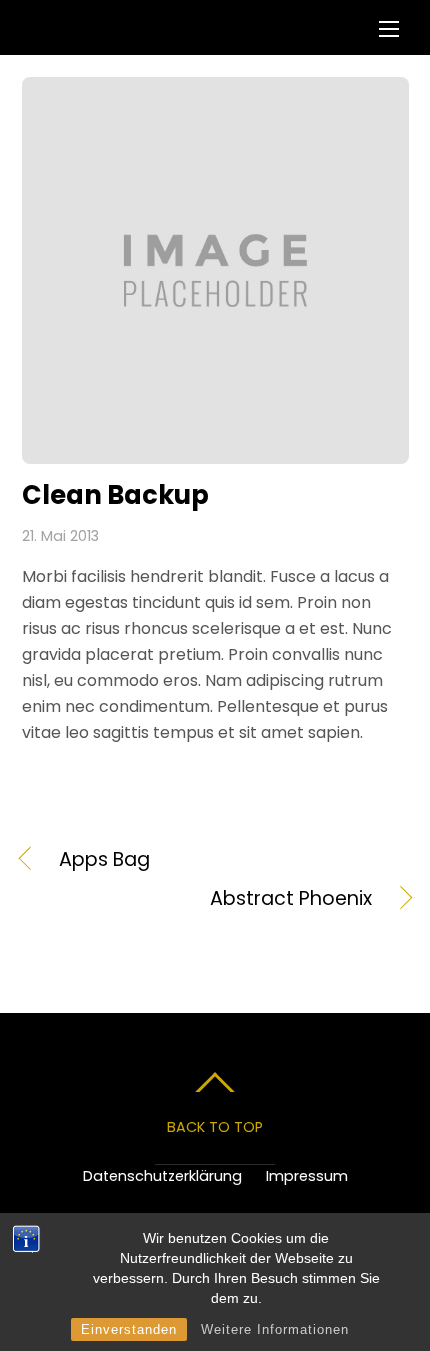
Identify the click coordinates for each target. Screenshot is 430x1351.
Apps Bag (104, 860)
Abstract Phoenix (197, 899)
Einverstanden (129, 1329)
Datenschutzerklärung (162, 1176)
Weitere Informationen (275, 1329)
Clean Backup (115, 495)
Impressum (307, 1176)
